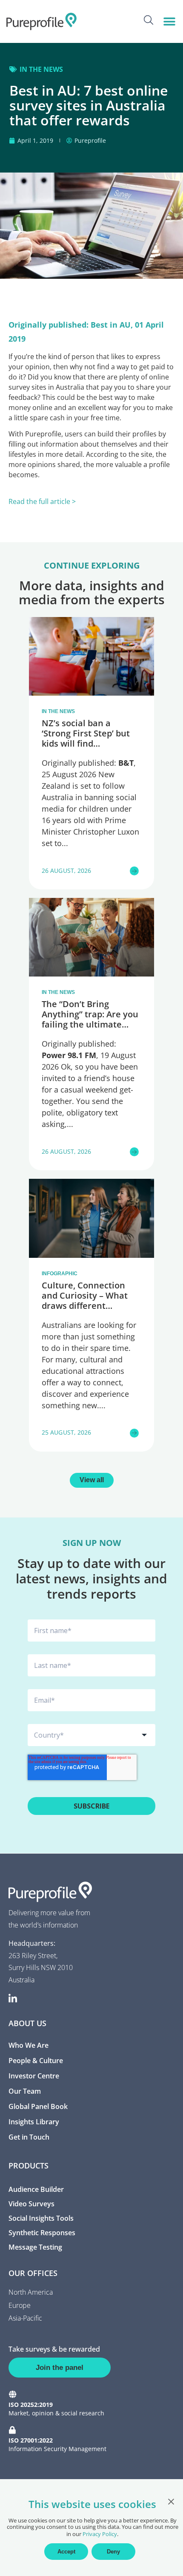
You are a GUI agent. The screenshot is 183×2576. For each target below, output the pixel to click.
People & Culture (36, 2061)
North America (31, 2292)
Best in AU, (112, 325)
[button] (169, 21)
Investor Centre (34, 2076)
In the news (41, 69)
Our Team (25, 2091)
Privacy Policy (100, 2534)
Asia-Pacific (25, 2318)
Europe (20, 2305)
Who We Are (29, 2045)
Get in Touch (29, 2137)
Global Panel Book (38, 2106)
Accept (66, 2552)
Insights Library (34, 2122)
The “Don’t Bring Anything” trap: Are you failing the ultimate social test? (90, 1019)
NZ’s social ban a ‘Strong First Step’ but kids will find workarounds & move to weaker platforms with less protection (91, 749)
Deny (113, 2552)
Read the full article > (42, 501)
